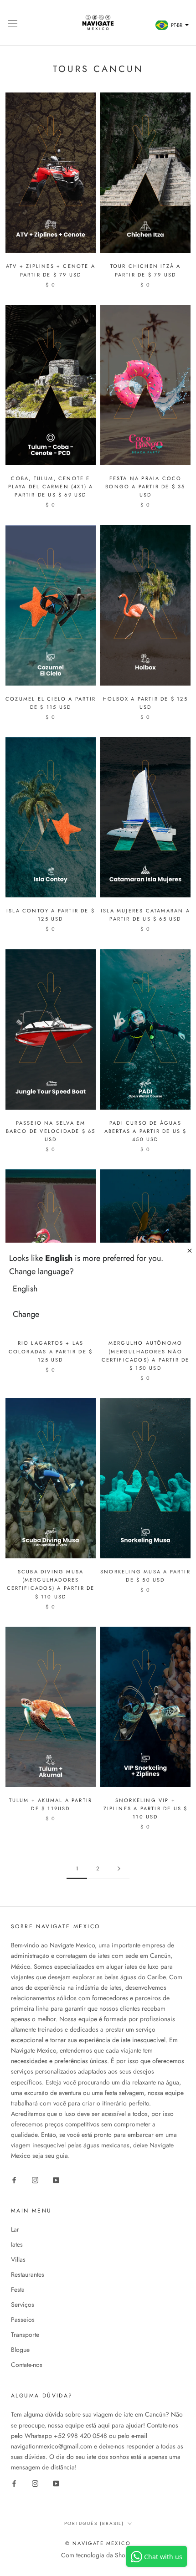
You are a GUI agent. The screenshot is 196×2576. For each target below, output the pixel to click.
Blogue (20, 2350)
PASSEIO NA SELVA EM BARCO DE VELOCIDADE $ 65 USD (51, 1131)
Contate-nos (27, 2365)
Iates (17, 2244)
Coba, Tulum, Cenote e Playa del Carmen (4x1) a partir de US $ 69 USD (51, 487)
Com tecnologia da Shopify (98, 2555)
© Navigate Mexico (98, 2543)
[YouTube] (56, 2179)
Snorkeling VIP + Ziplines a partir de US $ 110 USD (146, 1808)
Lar (15, 2229)
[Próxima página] (119, 1869)
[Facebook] (14, 2179)
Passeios (23, 2320)
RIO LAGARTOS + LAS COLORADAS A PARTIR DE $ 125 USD (51, 1351)
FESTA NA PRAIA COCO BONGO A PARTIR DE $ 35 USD (145, 487)
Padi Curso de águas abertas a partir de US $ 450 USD (146, 1131)
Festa (18, 2289)
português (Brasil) (94, 2523)
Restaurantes (28, 2274)
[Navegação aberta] (13, 23)
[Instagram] (35, 2179)
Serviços (23, 2305)
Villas (18, 2259)
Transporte (25, 2335)
